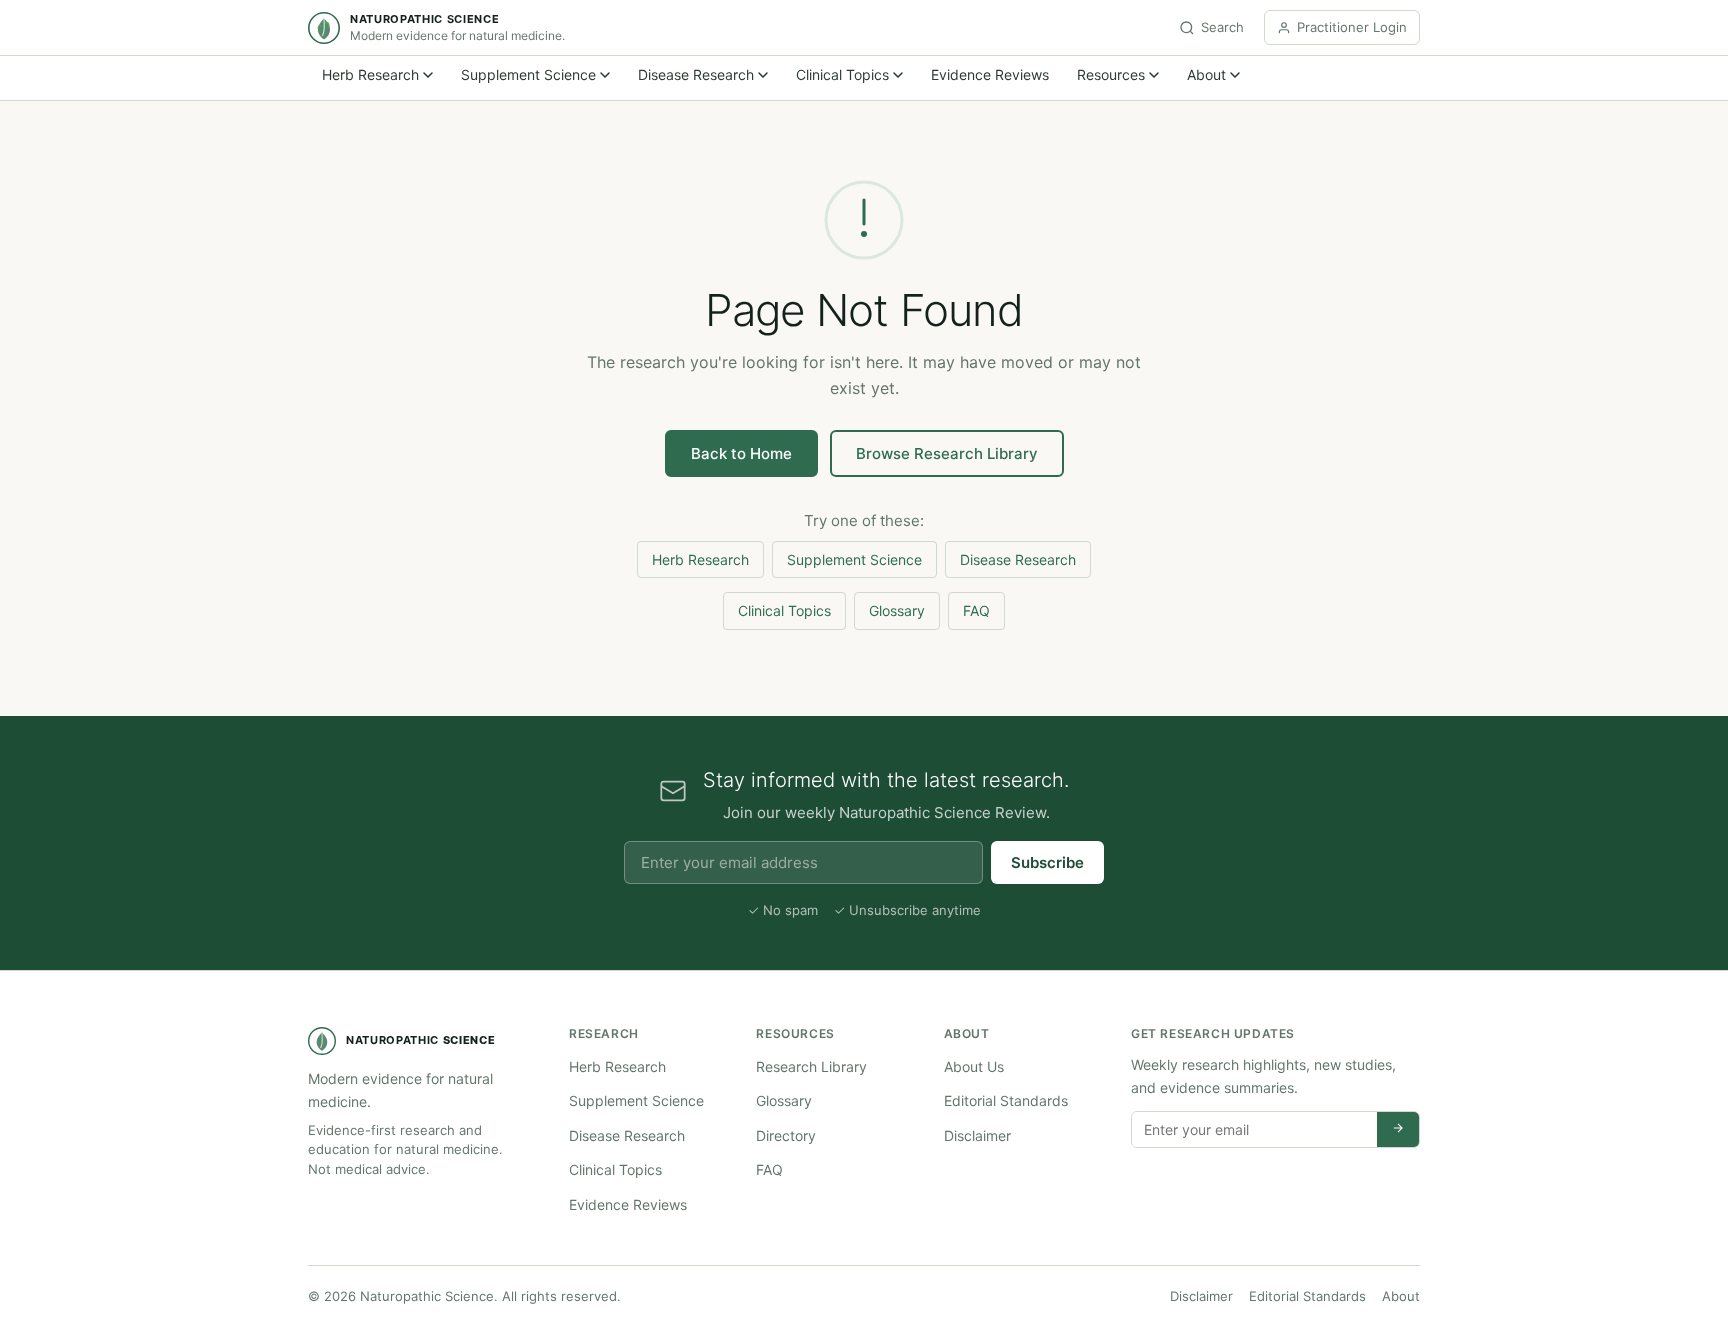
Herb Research (370, 74)
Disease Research (696, 74)
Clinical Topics (842, 74)
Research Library (811, 1066)
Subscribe (1047, 862)
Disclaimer (977, 1135)
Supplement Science (528, 74)
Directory (786, 1135)
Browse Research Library (947, 453)
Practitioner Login (1352, 27)
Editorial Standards (1006, 1100)
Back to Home (741, 453)
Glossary (897, 610)
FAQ (976, 610)
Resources (1111, 74)
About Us (974, 1066)
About (1206, 74)
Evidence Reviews (990, 74)
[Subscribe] (1398, 1129)
